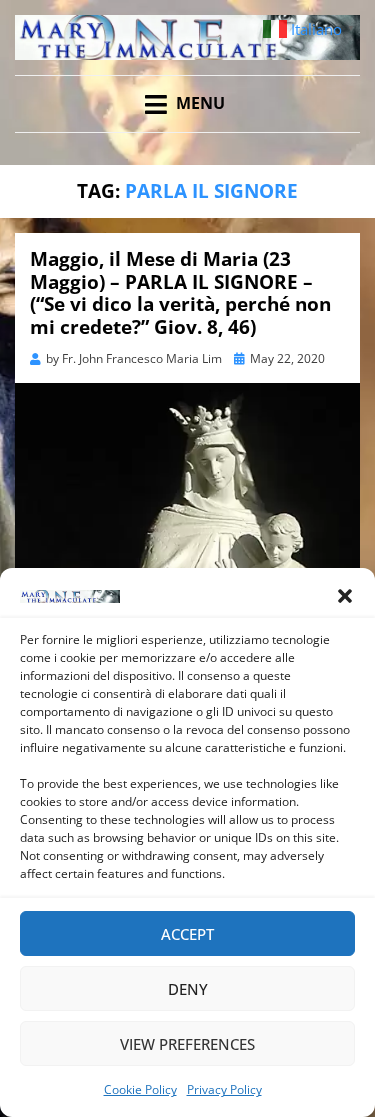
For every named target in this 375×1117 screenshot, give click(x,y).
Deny (188, 989)
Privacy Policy (224, 1089)
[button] (345, 596)
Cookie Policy (140, 1089)
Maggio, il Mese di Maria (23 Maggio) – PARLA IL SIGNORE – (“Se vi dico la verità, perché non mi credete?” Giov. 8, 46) (180, 293)
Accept (187, 934)
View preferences (187, 1044)
